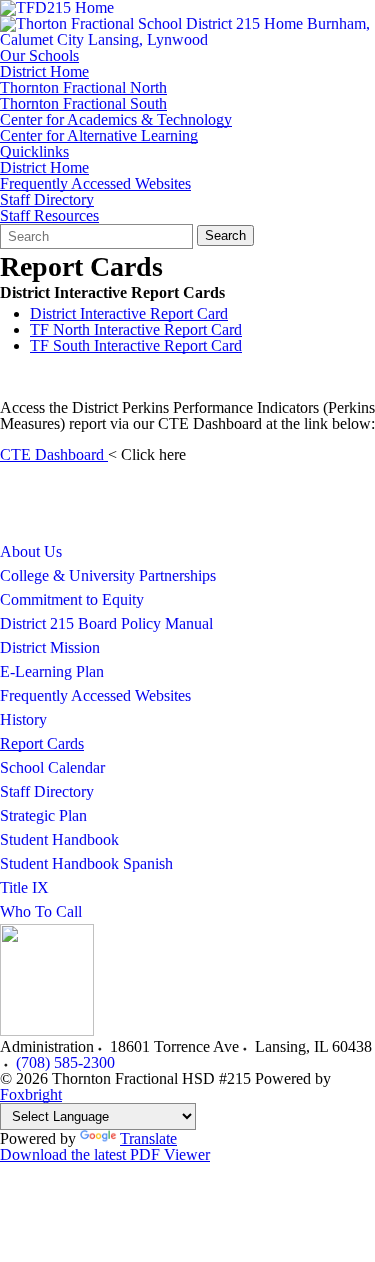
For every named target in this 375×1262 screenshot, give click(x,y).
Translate (148, 1138)
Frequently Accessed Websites (95, 184)
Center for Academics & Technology (116, 120)
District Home (44, 72)
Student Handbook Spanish (86, 863)
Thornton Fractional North (83, 88)
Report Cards (42, 743)
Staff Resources (49, 216)
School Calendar (52, 767)
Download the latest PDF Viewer (105, 1154)
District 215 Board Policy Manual (106, 623)
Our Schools (39, 56)
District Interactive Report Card (129, 313)
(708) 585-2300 (65, 1062)
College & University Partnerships (108, 575)
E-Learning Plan (52, 671)
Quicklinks (34, 152)
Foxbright (31, 1094)
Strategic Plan (43, 815)
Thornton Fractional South (83, 104)
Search (225, 235)
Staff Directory (47, 200)
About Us (31, 551)
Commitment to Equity (72, 599)
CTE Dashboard (54, 454)
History (23, 719)
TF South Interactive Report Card (136, 345)
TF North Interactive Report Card (136, 329)
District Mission (50, 647)
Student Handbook (59, 839)
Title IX (24, 887)
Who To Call (41, 911)
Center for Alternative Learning (99, 136)
